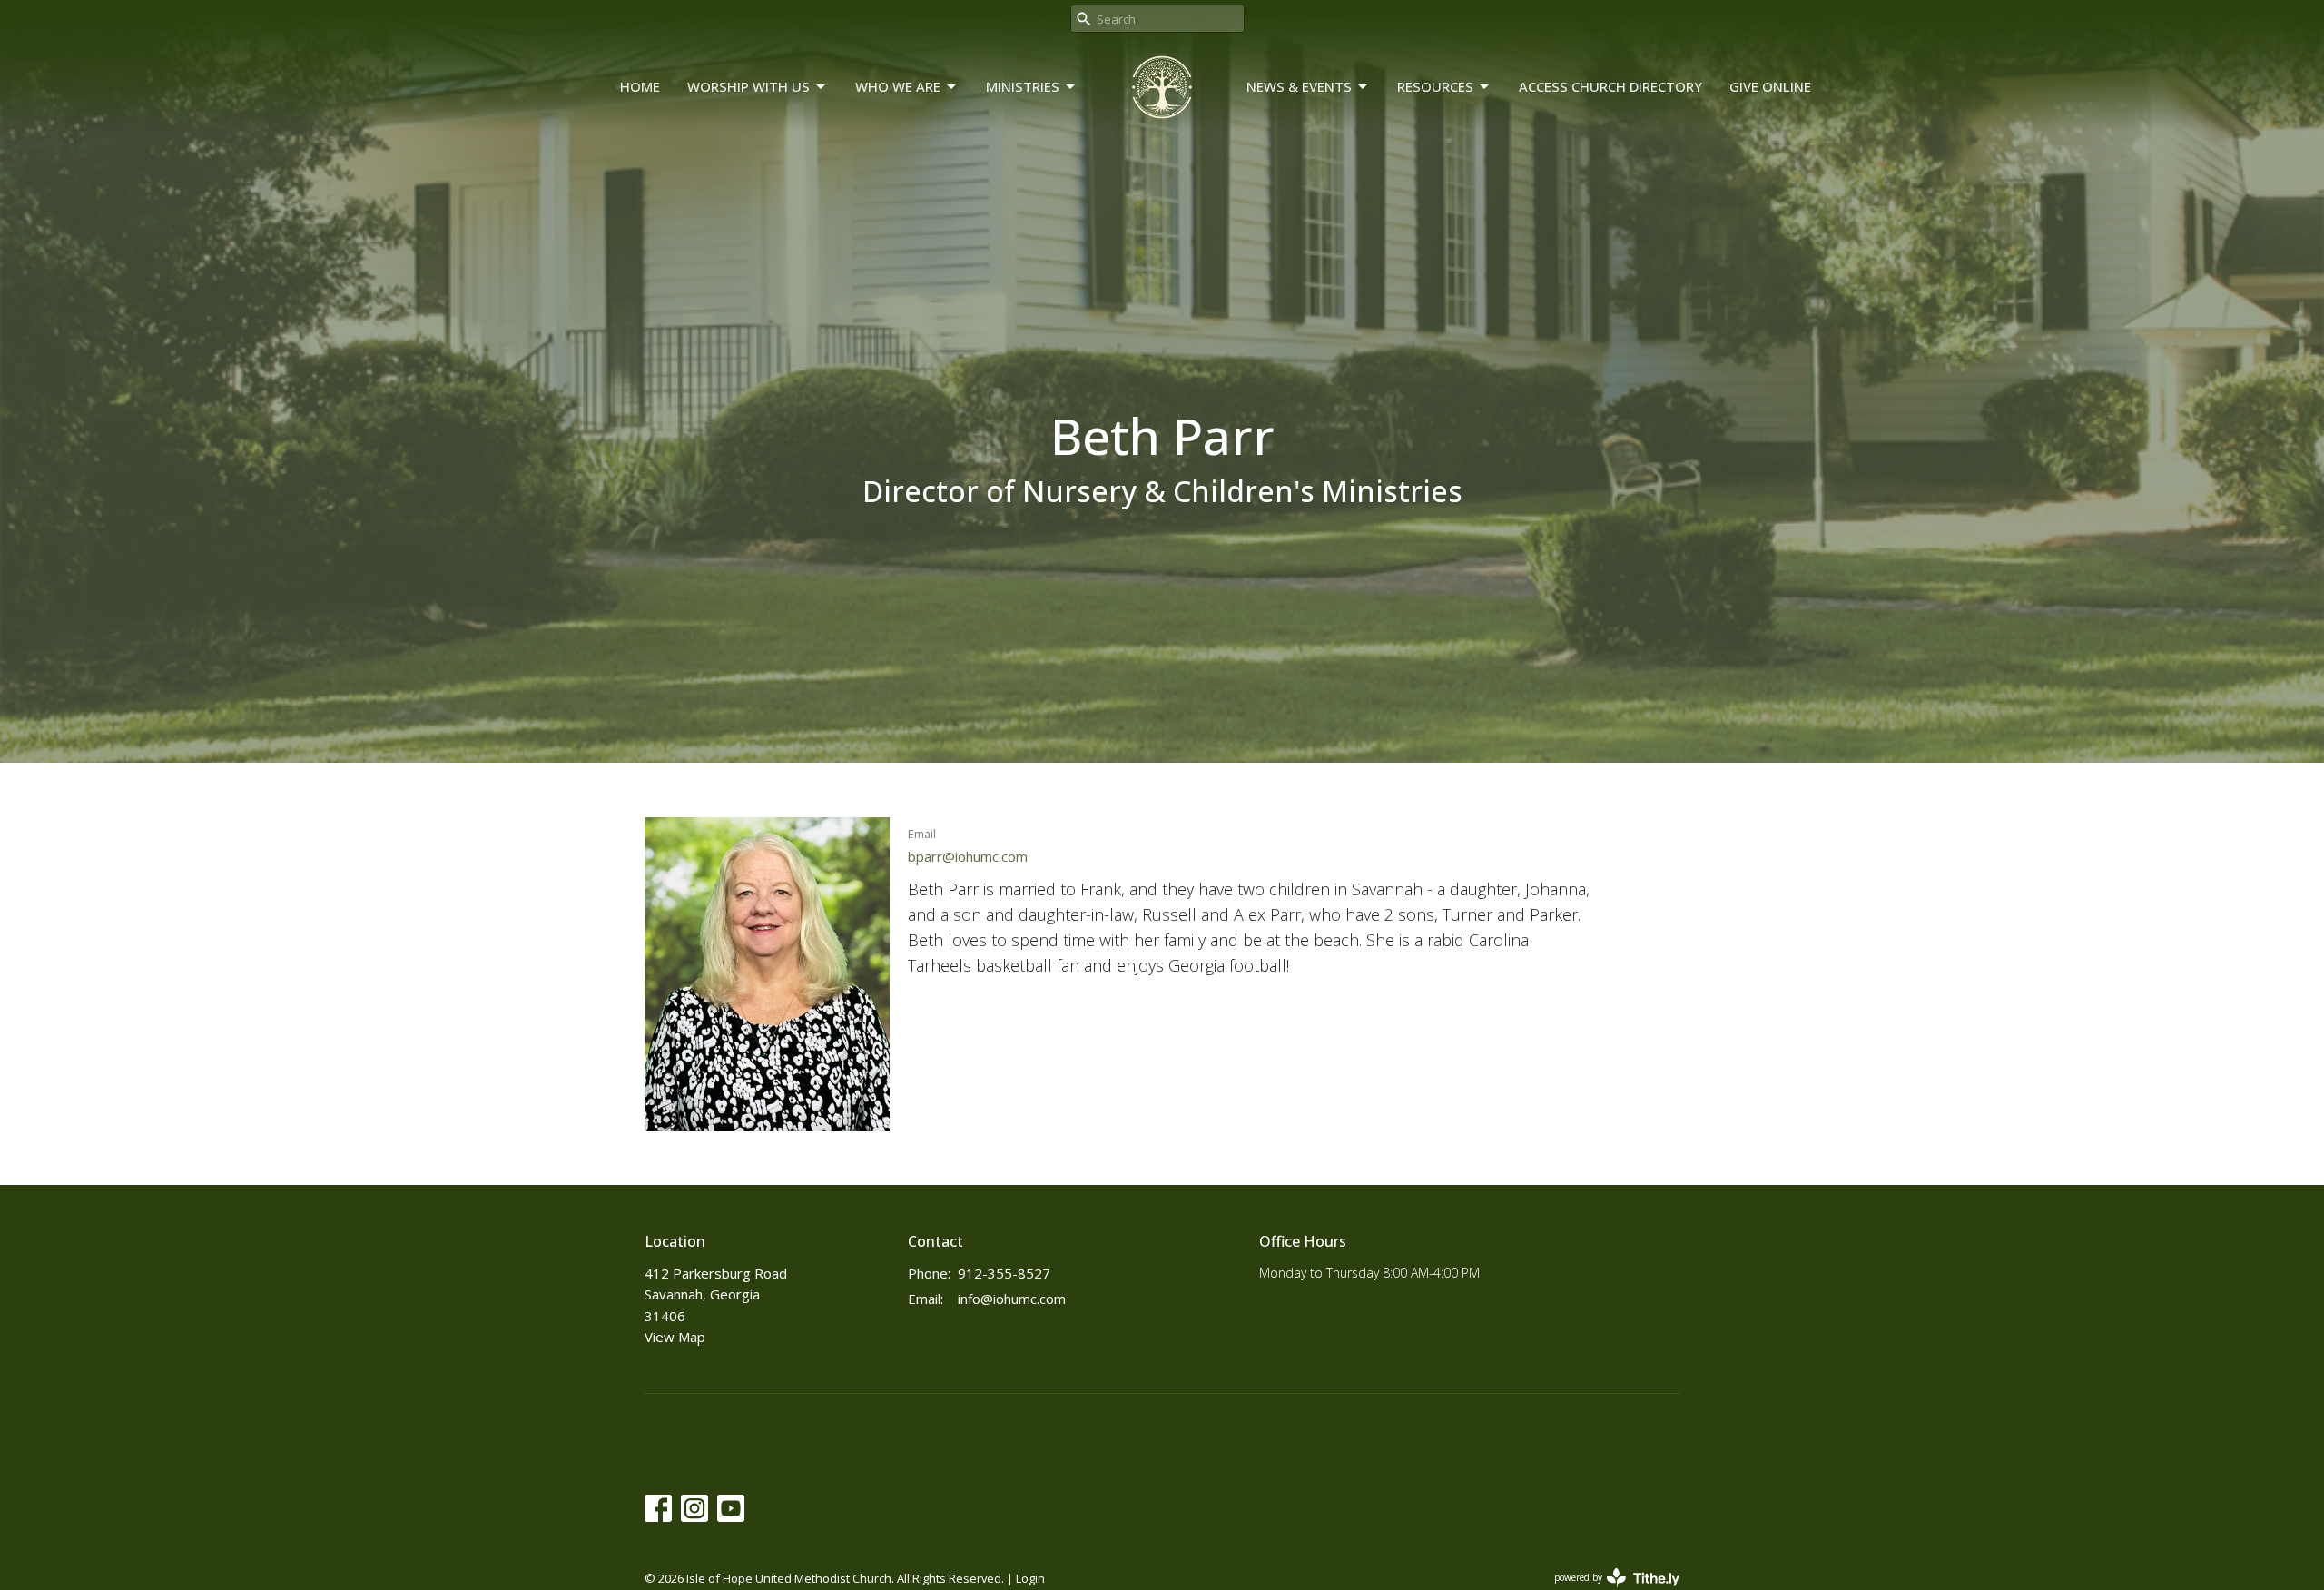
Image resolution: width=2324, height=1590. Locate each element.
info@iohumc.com (1012, 1299)
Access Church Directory (1610, 86)
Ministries (1023, 86)
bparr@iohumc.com (968, 856)
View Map (675, 1337)
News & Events (1299, 86)
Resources (1435, 86)
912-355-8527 (1004, 1273)
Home (640, 86)
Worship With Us (748, 86)
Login (1030, 1578)
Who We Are (898, 86)
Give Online (1770, 86)
